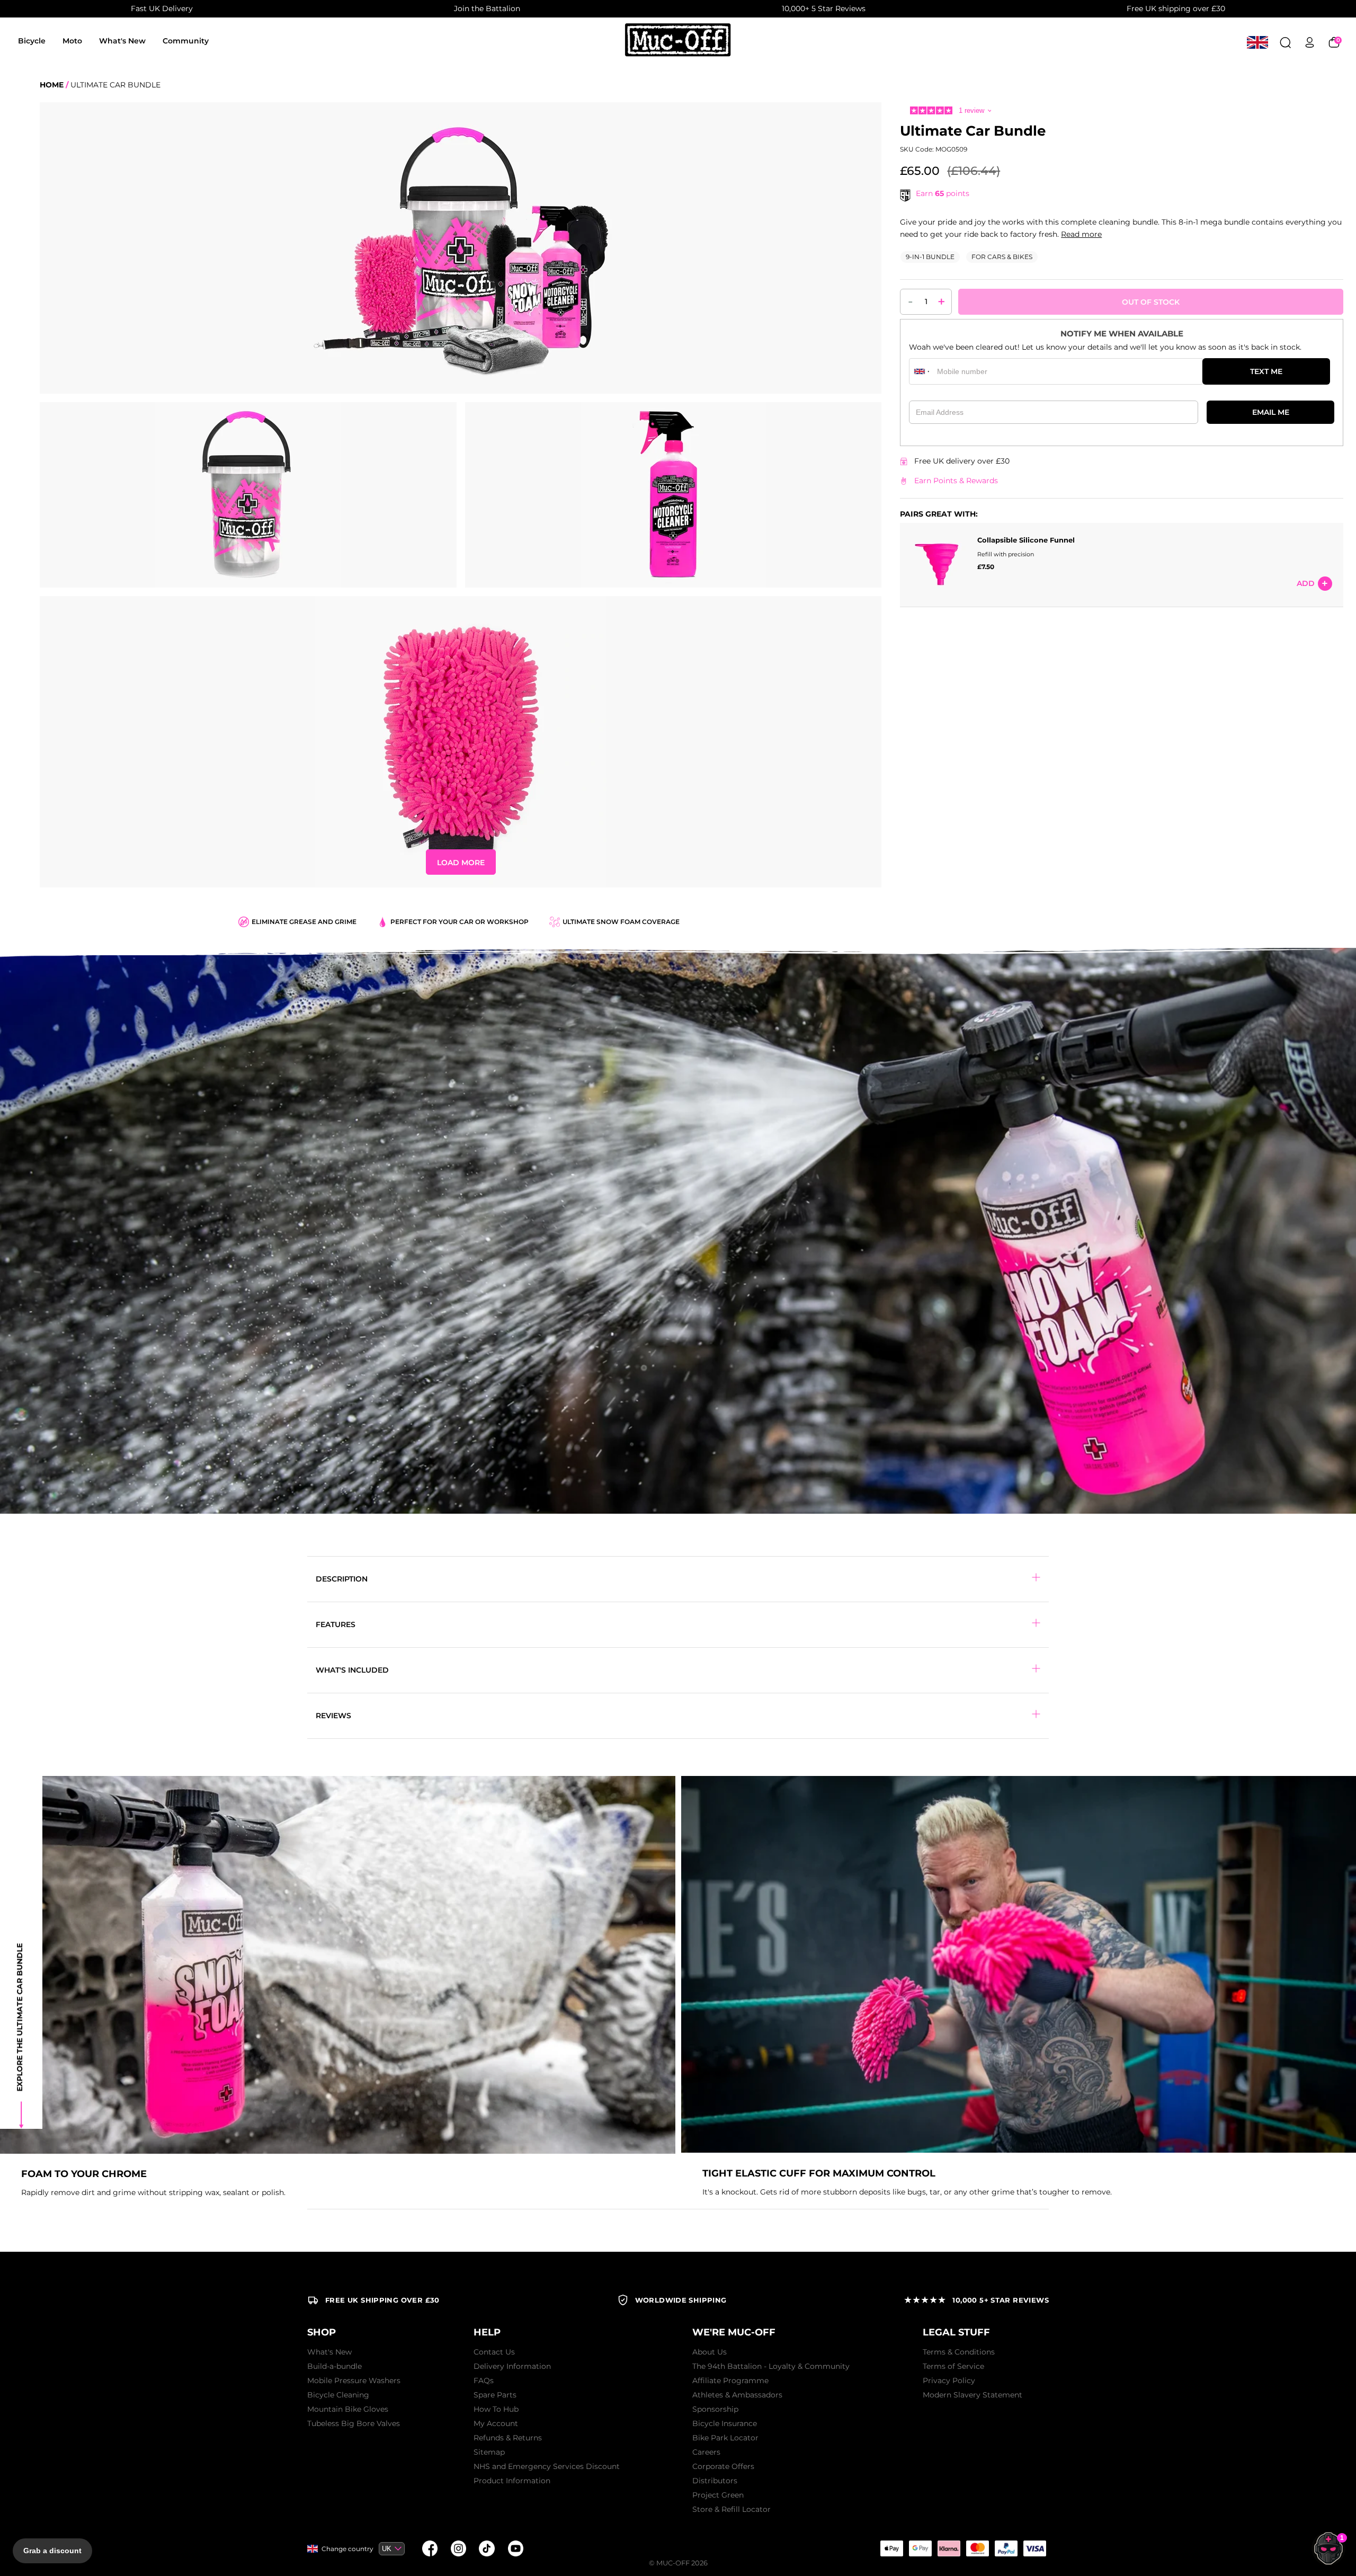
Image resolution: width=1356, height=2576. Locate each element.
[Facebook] (430, 2548)
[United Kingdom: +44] (922, 371)
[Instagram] (458, 2548)
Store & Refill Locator (731, 2509)
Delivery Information (512, 2366)
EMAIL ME (1271, 412)
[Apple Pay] (891, 2548)
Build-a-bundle (334, 2366)
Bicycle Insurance (725, 2423)
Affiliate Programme (730, 2380)
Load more (461, 863)
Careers (706, 2452)
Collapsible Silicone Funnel (1026, 540)
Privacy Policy (949, 2380)
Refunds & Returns (508, 2438)
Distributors (715, 2481)
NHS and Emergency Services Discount (547, 2466)
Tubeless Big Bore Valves (354, 2423)
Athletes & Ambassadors (737, 2395)
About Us (710, 2352)
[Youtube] (515, 2548)
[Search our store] (1285, 42)
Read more (1081, 234)
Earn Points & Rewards (956, 481)
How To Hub (496, 2409)
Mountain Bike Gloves (348, 2409)
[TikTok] (487, 2548)
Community (186, 41)
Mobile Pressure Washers (354, 2380)
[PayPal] (1006, 2548)
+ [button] (942, 301)
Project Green (718, 2495)
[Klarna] (949, 2548)
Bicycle (32, 41)
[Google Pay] (920, 2548)
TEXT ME (1266, 371)
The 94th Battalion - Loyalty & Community (771, 2366)
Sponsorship (715, 2409)
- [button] (911, 301)
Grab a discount (52, 2551)
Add (1306, 584)
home (52, 85)
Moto (72, 41)
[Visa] (1034, 2548)
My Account (496, 2423)
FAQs (484, 2380)
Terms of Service (953, 2366)
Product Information (512, 2481)
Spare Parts (495, 2395)
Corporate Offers (723, 2466)
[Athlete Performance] (977, 2548)
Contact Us (494, 2352)
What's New (122, 41)
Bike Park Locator (725, 2438)
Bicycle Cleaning (338, 2395)
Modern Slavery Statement (973, 2395)
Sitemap (489, 2452)
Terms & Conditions (959, 2352)
